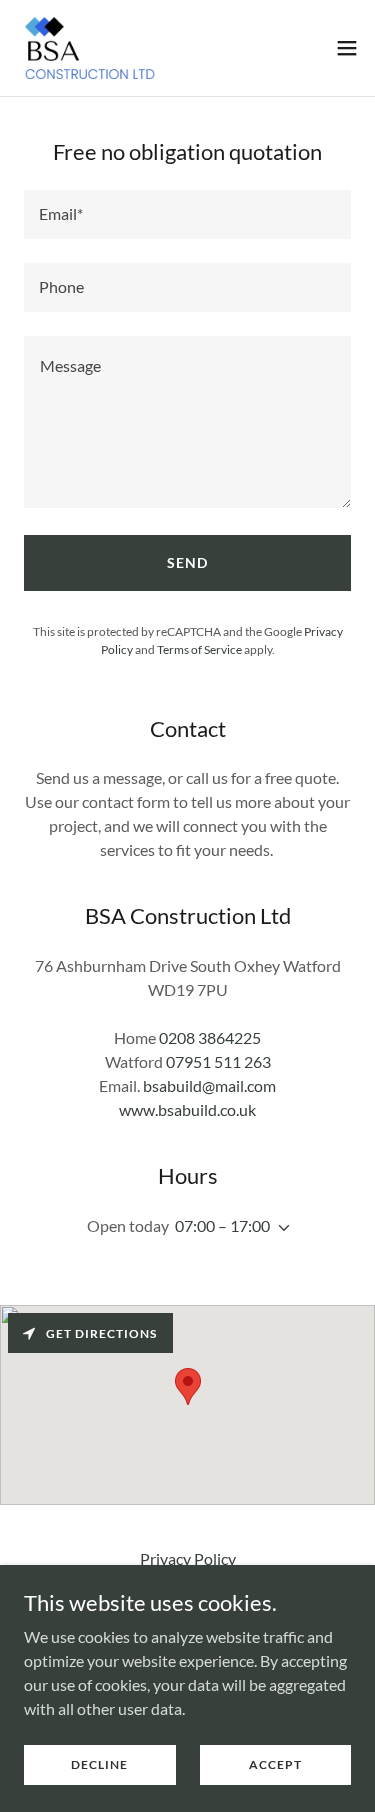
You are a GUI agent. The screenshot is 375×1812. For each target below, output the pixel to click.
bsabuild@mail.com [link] (209, 1085)
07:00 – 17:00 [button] (222, 1225)
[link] (90, 48)
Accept (275, 1764)
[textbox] (187, 214)
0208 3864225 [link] (210, 1037)
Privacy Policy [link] (188, 1558)
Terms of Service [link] (199, 649)
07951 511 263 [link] (218, 1061)
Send (187, 562)
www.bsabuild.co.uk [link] (187, 1109)
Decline (99, 1764)
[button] (347, 48)
